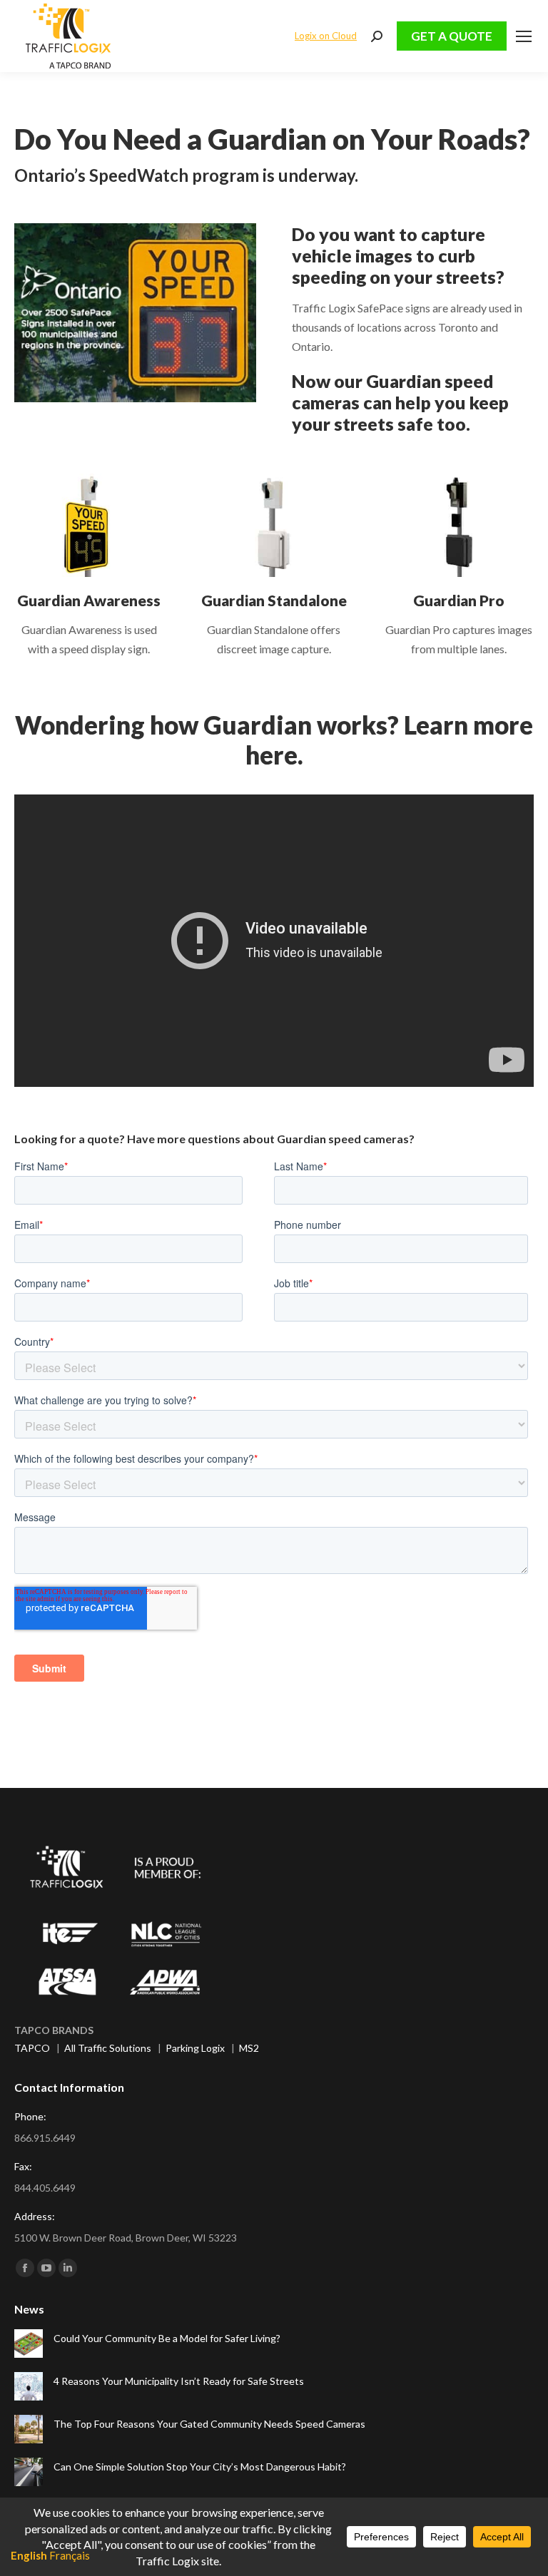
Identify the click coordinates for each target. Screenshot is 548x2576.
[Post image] (29, 2344)
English (29, 2555)
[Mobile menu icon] (524, 36)
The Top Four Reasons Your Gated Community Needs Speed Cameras (209, 2424)
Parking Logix (195, 2048)
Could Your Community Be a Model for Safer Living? (167, 2338)
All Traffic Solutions (108, 2048)
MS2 (249, 2048)
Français (70, 2555)
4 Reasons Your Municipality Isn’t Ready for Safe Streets (179, 2381)
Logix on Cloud (326, 36)
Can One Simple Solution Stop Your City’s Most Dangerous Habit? (200, 2467)
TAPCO (32, 2048)
